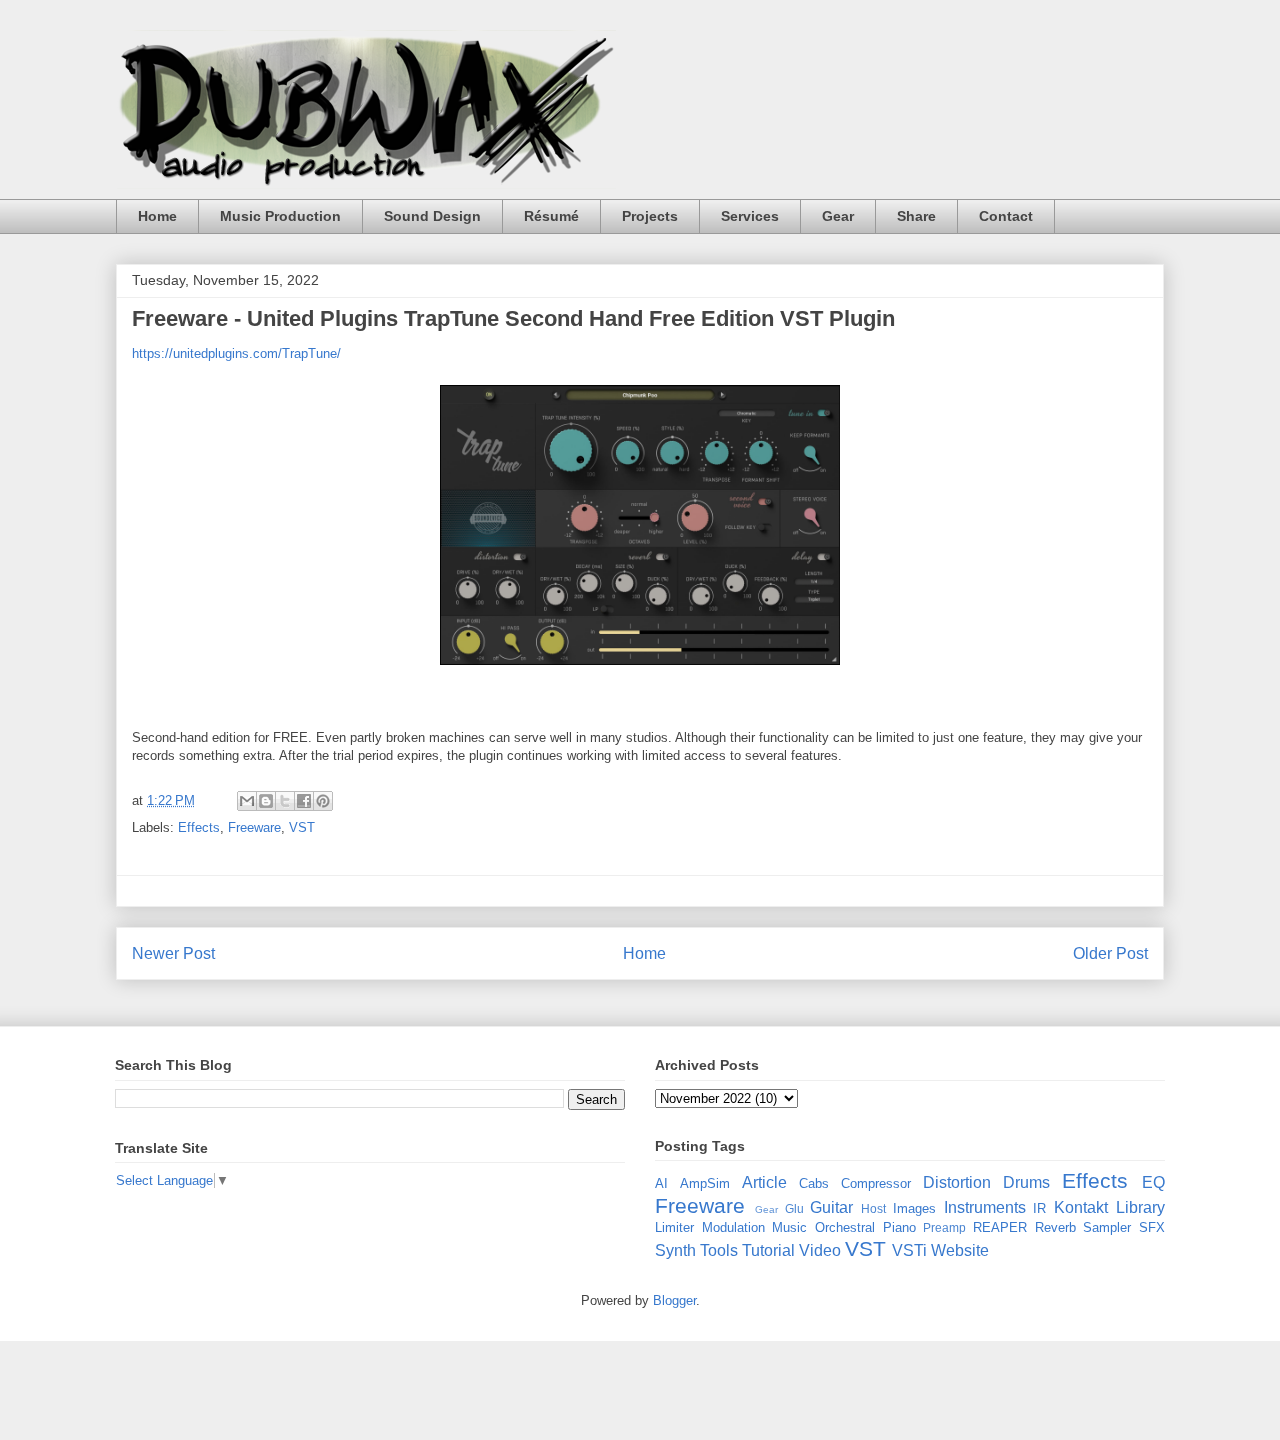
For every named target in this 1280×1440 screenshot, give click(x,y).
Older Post (1110, 953)
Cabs (814, 1183)
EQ (1153, 1182)
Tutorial (768, 1250)
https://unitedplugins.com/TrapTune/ (236, 353)
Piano (899, 1227)
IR (1039, 1208)
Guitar (831, 1207)
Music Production (280, 216)
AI (661, 1183)
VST (302, 827)
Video (820, 1250)
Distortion (957, 1182)
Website (960, 1250)
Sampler (1107, 1227)
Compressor (876, 1183)
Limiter (674, 1227)
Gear (838, 216)
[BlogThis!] (266, 801)
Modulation (733, 1227)
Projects (650, 216)
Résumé (551, 216)
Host (873, 1208)
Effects (199, 827)
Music (789, 1227)
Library (1140, 1207)
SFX (1152, 1227)
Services (750, 216)
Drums (1026, 1182)
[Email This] (247, 801)
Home (157, 216)
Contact (1006, 216)
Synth (675, 1250)
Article (764, 1182)
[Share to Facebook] (304, 801)
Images (914, 1208)
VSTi (909, 1250)
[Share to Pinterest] (323, 801)
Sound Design (432, 216)
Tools (719, 1250)
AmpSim (705, 1183)
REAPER (1000, 1227)
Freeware (254, 827)
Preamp (944, 1227)
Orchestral (845, 1227)
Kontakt (1081, 1207)
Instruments (985, 1207)
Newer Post (173, 953)
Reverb (1055, 1227)
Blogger (674, 1300)
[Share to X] (285, 801)
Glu (794, 1208)
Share (916, 216)
